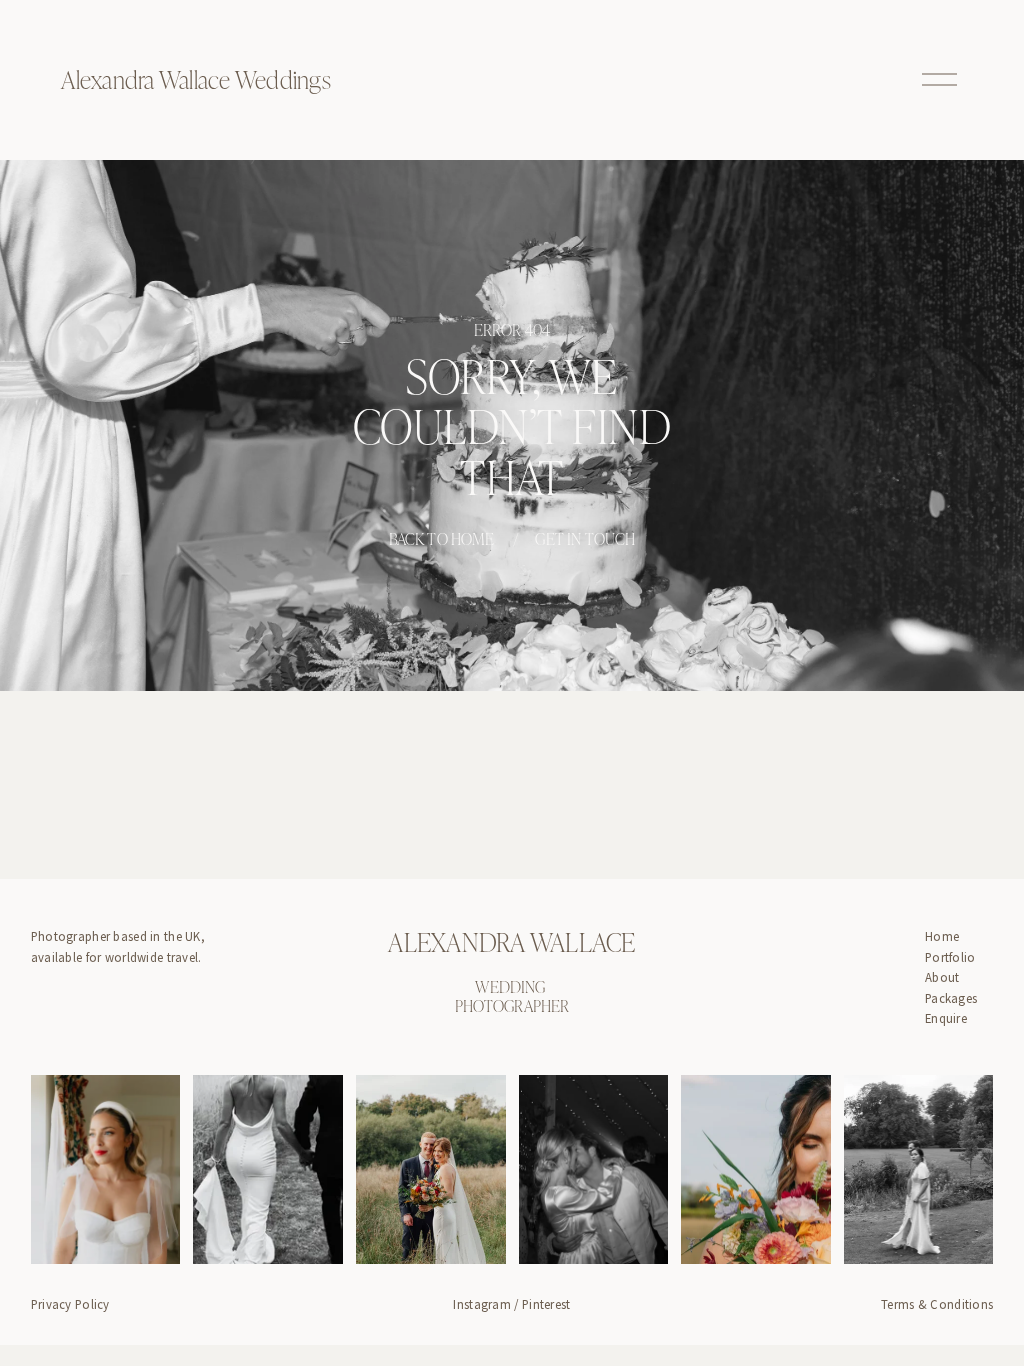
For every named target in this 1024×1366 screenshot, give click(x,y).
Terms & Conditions (937, 1304)
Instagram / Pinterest (511, 1304)
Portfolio (950, 957)
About (942, 977)
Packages (951, 998)
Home (942, 936)
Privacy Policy (70, 1304)
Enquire (946, 1018)
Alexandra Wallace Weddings (195, 79)
